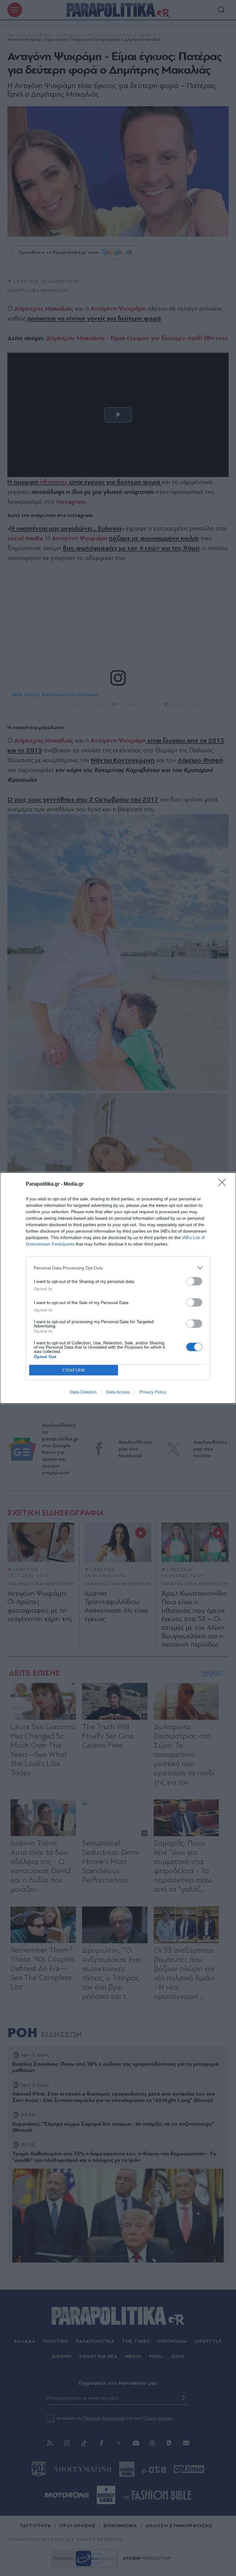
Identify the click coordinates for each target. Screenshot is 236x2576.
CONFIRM (74, 1370)
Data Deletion (83, 1392)
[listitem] (118, 1268)
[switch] (194, 1281)
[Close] (224, 1184)
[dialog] (118, 1288)
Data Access (118, 1392)
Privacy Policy (153, 1392)
